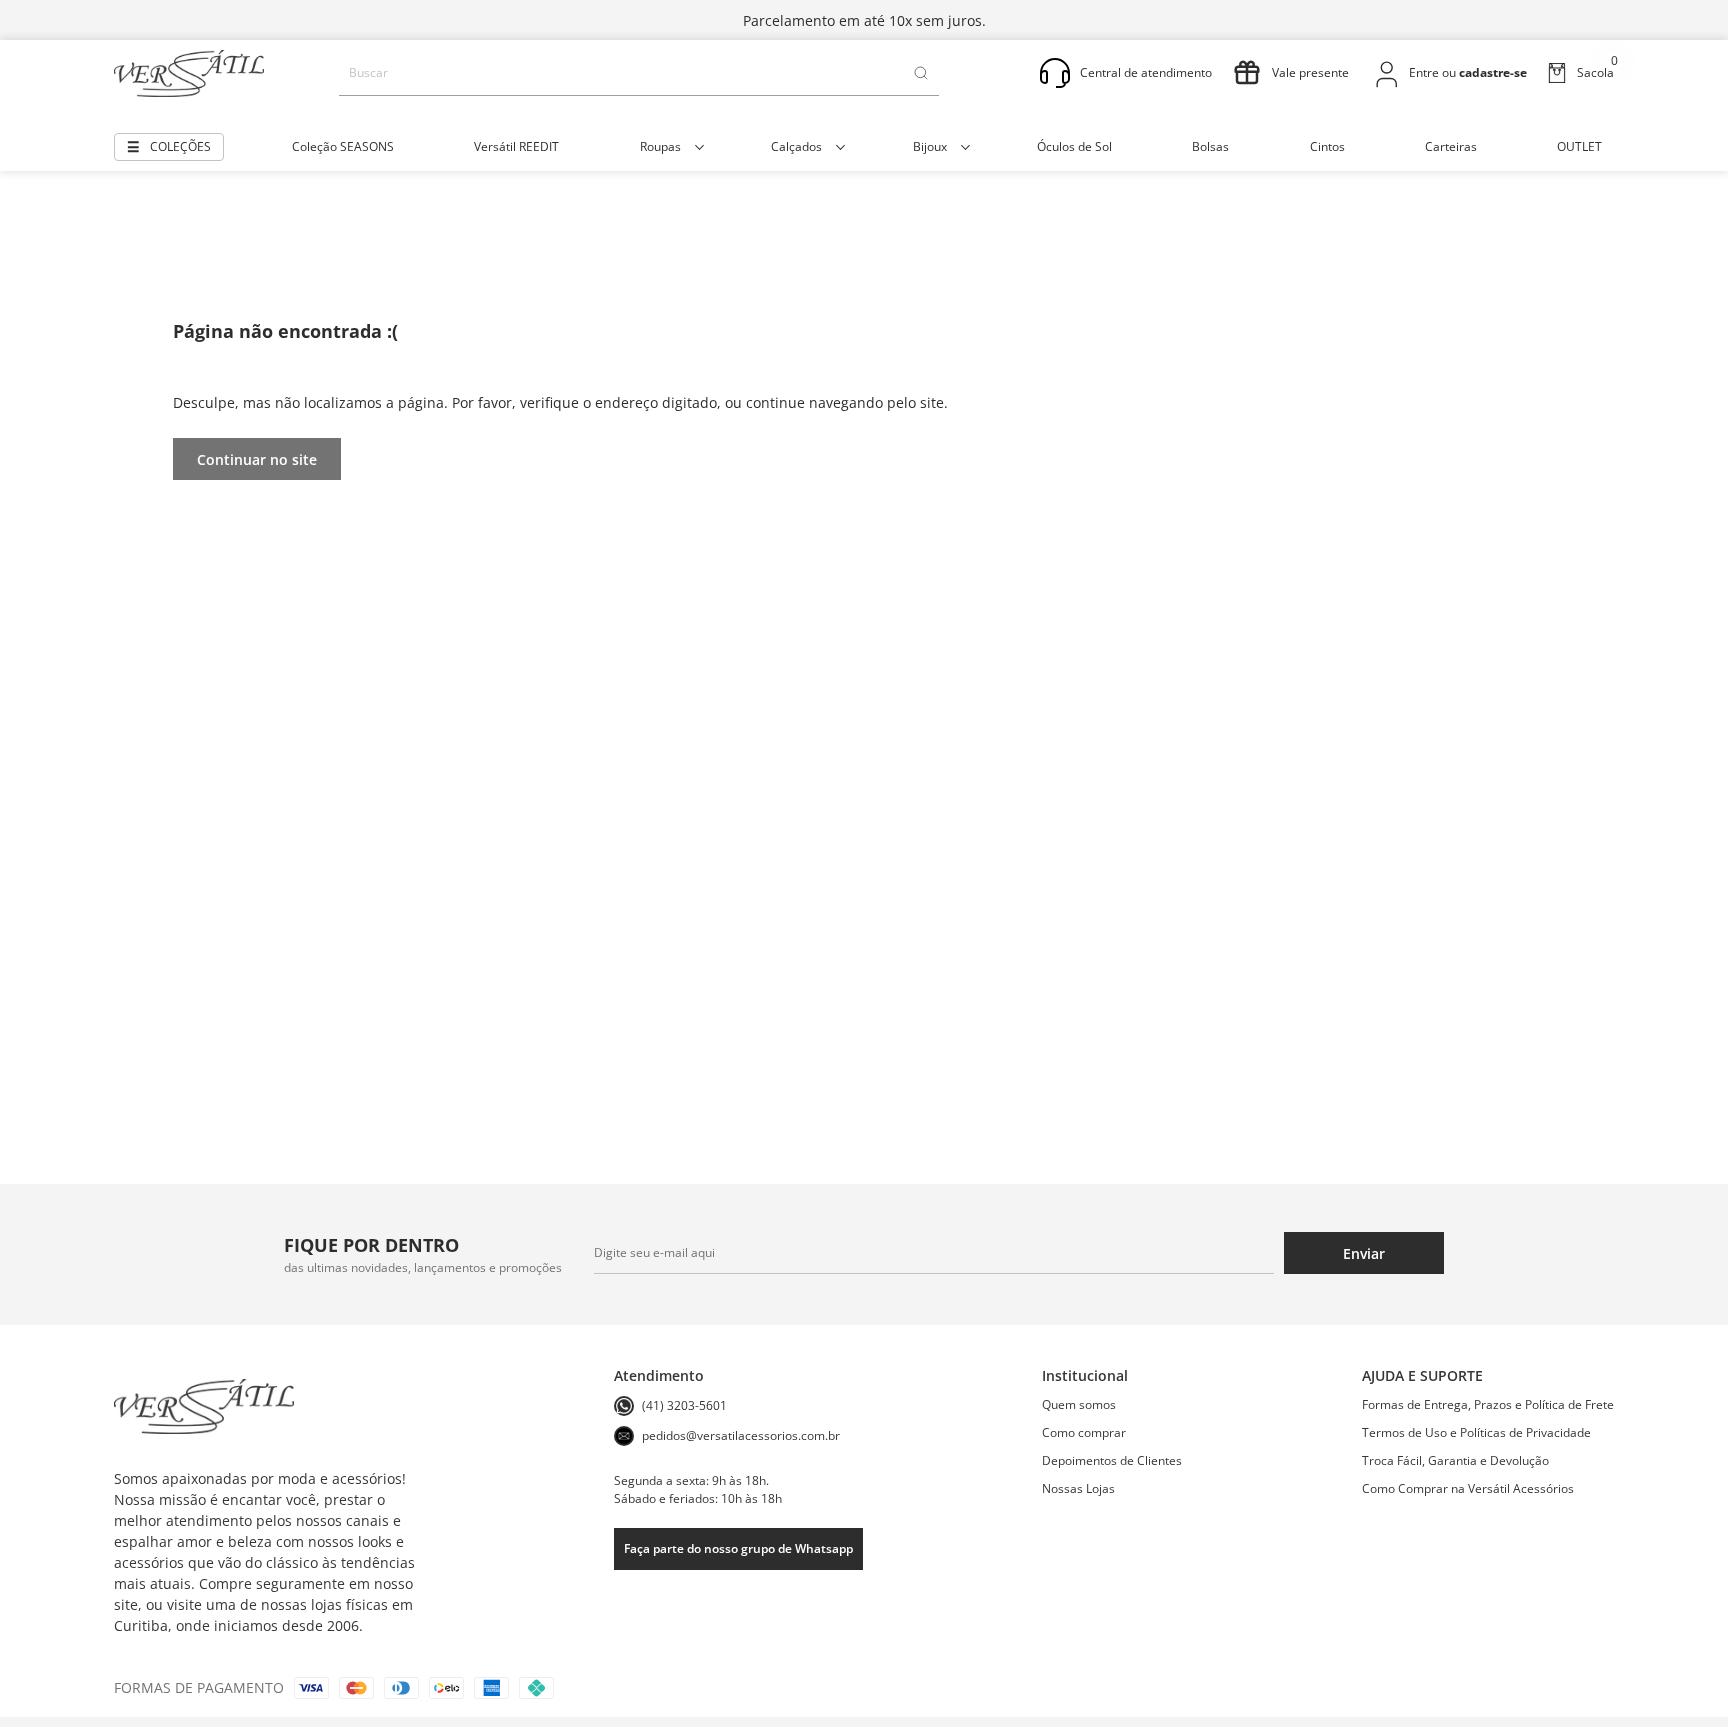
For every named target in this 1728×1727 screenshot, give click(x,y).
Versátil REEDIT (516, 146)
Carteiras (1451, 146)
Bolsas (1210, 146)
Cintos (1327, 146)
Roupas (660, 146)
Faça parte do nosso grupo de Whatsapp (738, 1548)
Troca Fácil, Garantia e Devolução (1455, 1460)
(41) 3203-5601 (684, 1405)
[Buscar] (921, 73)
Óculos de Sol (1074, 146)
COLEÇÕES (180, 146)
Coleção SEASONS (343, 146)
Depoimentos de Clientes (1112, 1460)
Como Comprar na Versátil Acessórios (1468, 1488)
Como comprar (1084, 1432)
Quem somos (1079, 1404)
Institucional (1085, 1375)
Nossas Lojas (1078, 1488)
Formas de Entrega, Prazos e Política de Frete (1488, 1404)
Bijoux (930, 146)
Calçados (796, 146)
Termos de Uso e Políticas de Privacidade (1476, 1432)
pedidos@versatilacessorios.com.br (741, 1435)
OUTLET (1579, 146)
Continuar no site (257, 459)
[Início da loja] (189, 73)
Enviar (1364, 1253)
